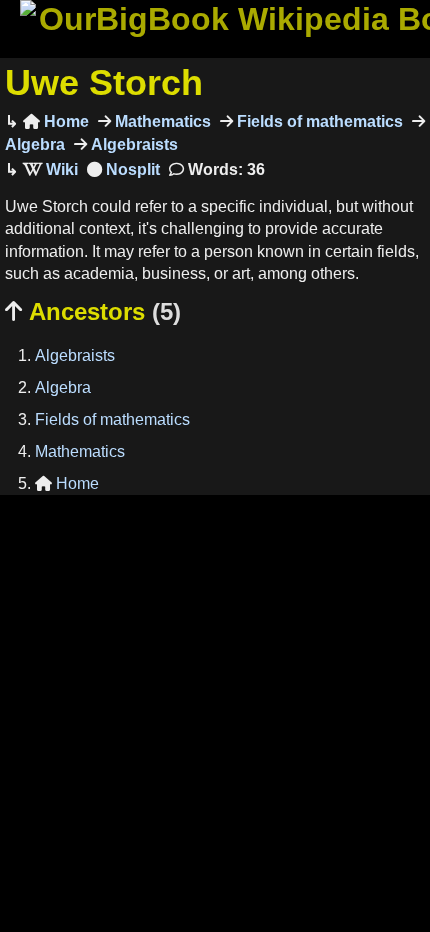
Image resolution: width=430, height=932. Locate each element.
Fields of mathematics (318, 121)
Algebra (63, 387)
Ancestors (93, 311)
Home (56, 121)
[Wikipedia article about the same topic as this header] (50, 169)
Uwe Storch (104, 82)
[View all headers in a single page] (123, 169)
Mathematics (161, 121)
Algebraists (132, 144)
